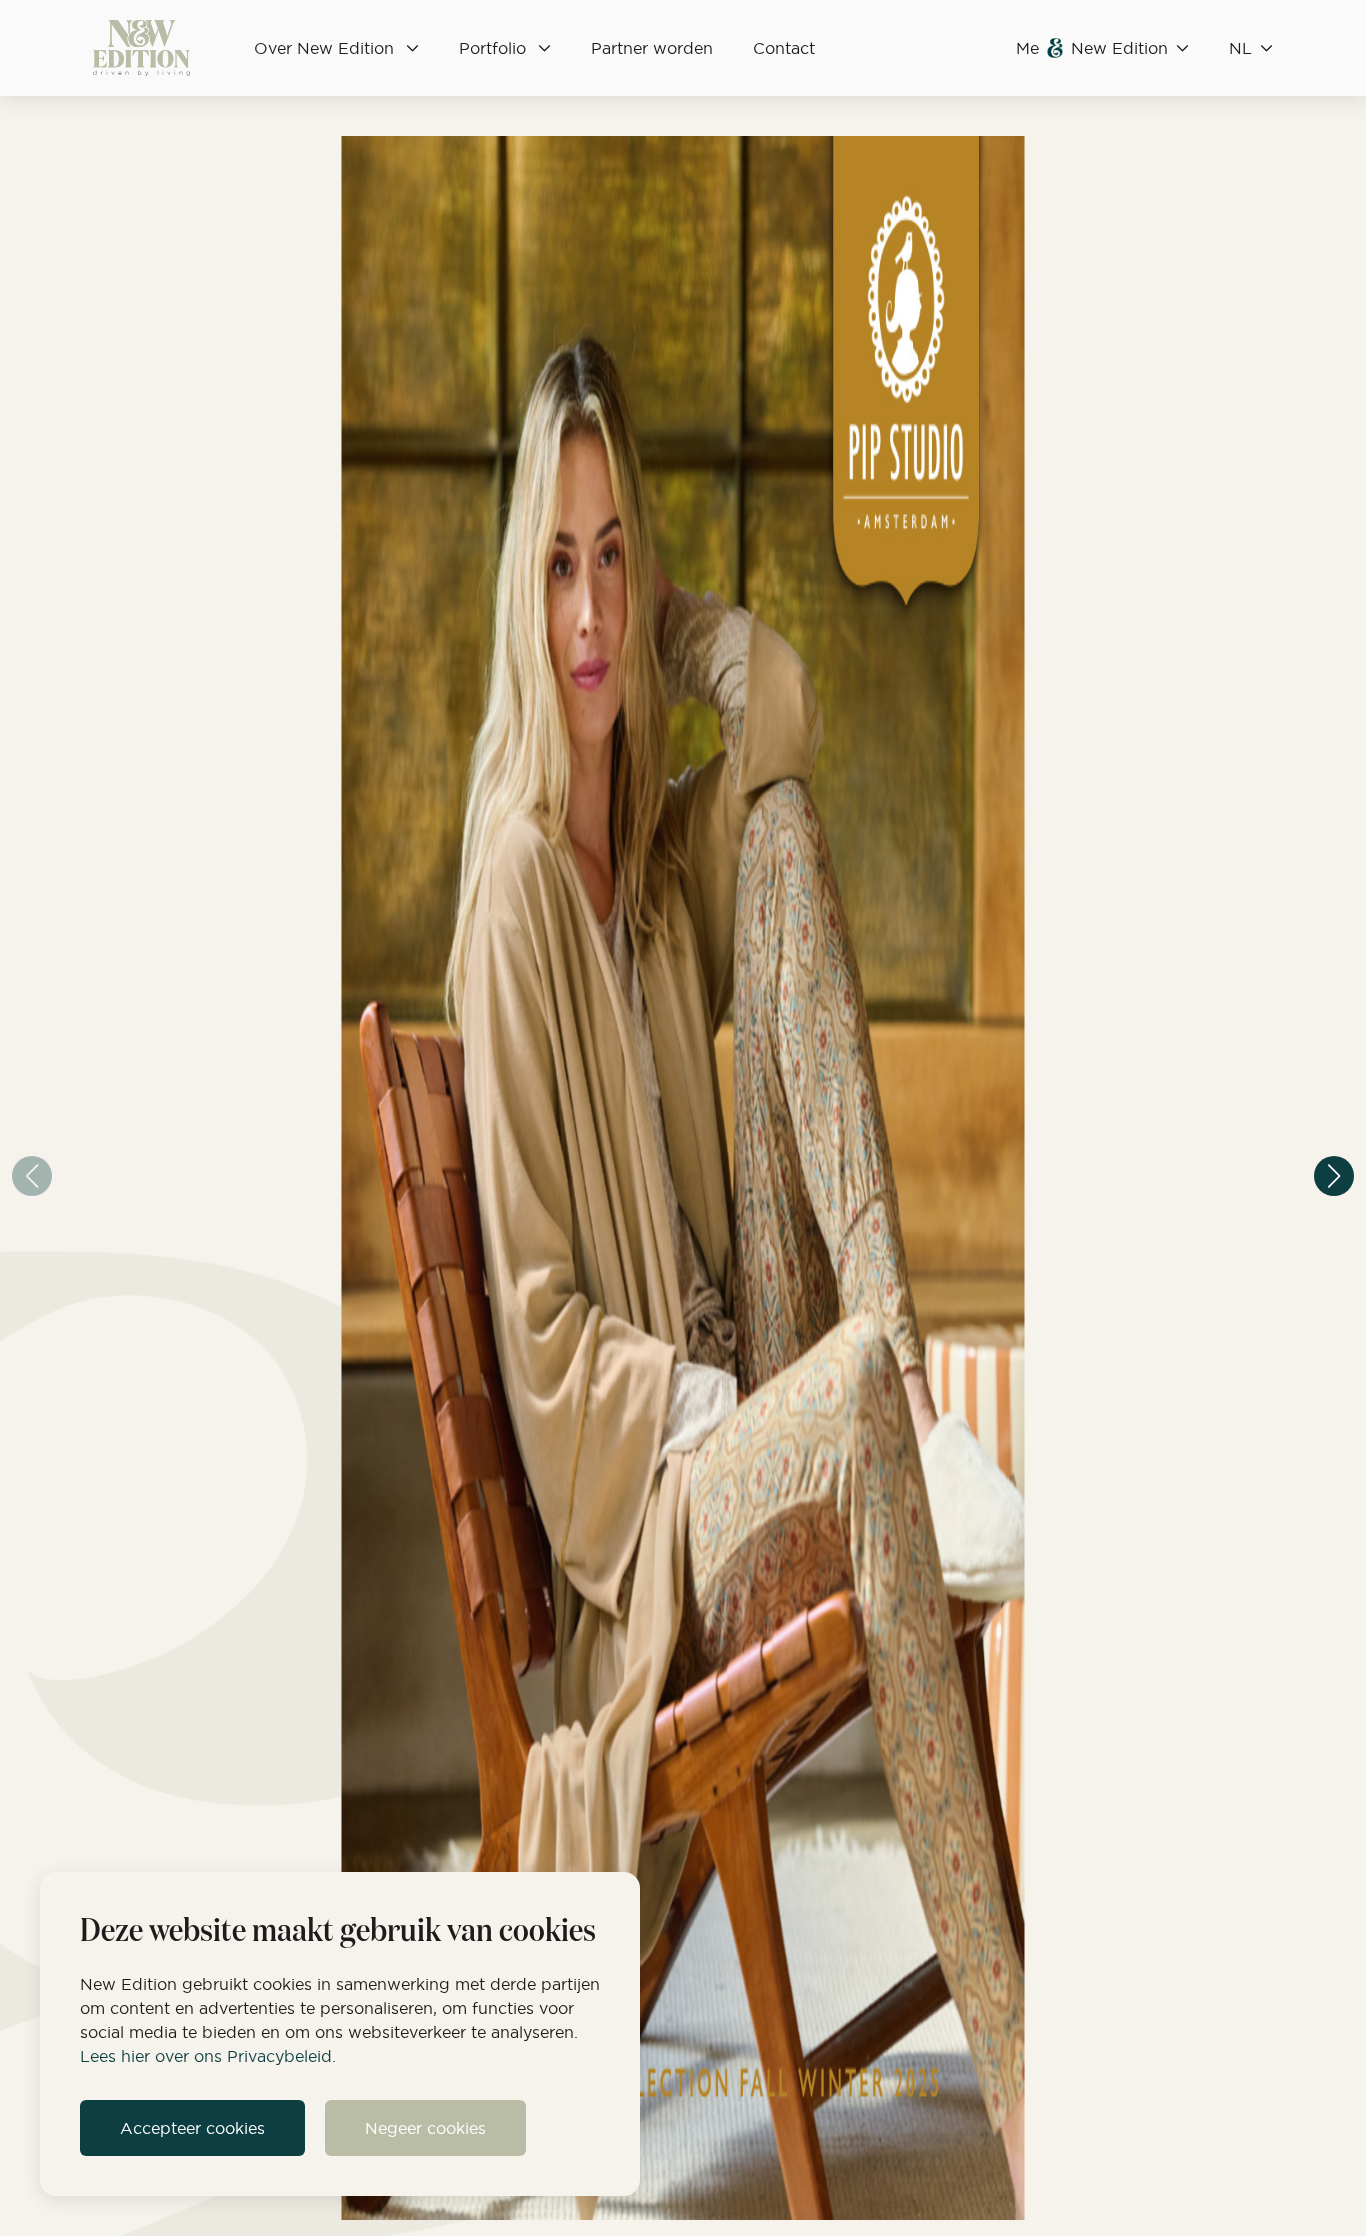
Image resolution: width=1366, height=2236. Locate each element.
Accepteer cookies (192, 2128)
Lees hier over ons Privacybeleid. (208, 2056)
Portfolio (492, 48)
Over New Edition (324, 48)
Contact (784, 48)
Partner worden (652, 48)
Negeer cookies (425, 2128)
